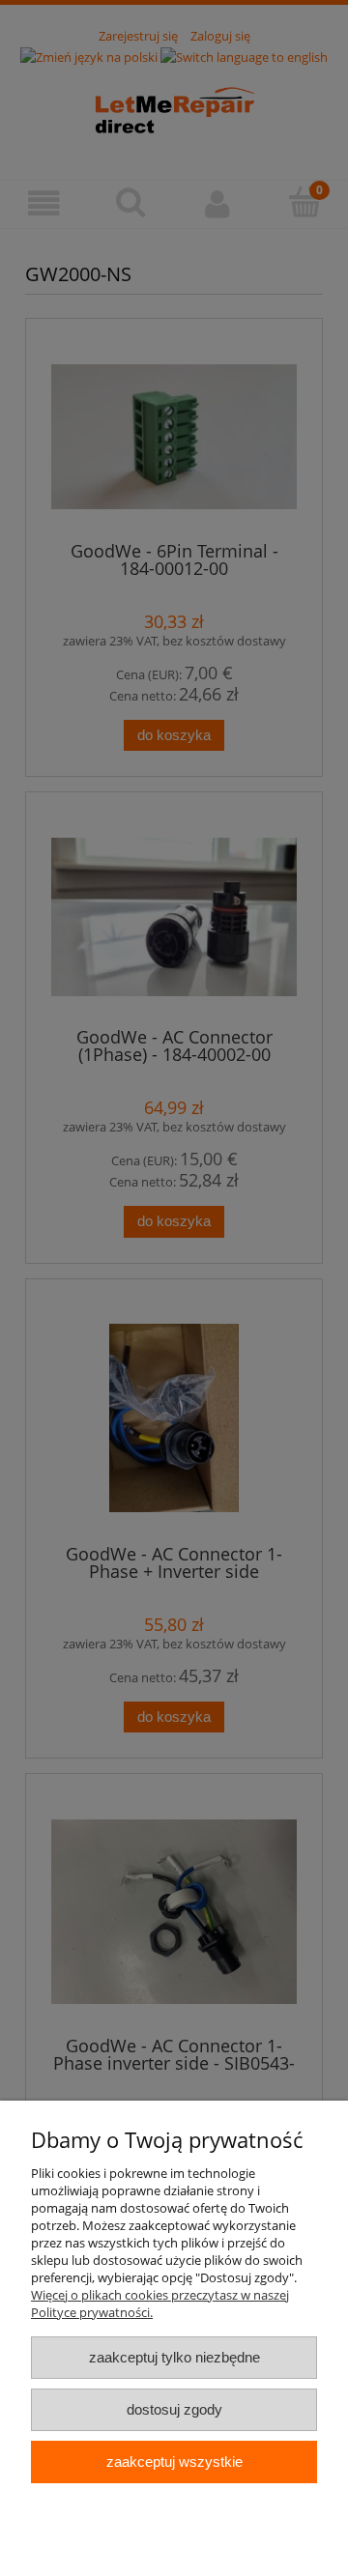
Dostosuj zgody (174, 2409)
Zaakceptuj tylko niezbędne (174, 2357)
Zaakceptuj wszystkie (174, 2462)
